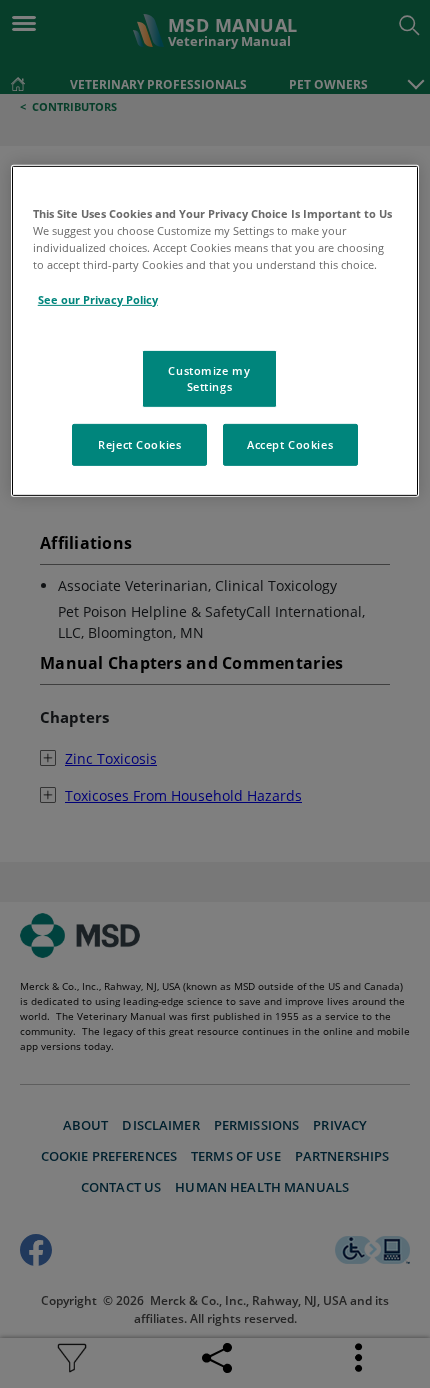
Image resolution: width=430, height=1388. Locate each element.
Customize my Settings (209, 378)
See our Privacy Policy (98, 298)
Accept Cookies (290, 444)
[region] (215, 331)
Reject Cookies (139, 444)
